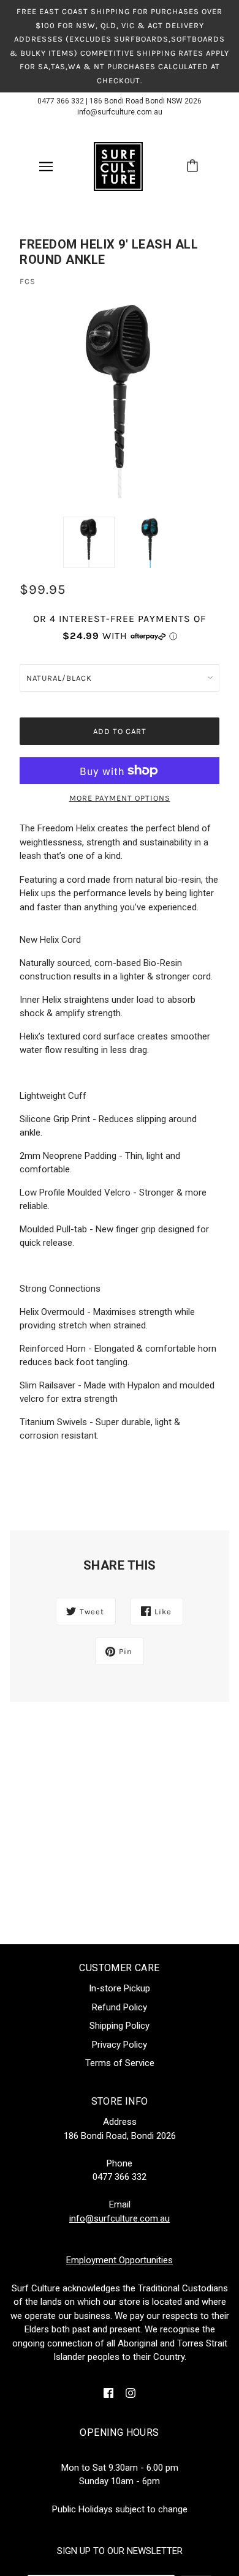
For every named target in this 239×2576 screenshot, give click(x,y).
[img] (108, 2393)
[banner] (118, 166)
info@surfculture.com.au (120, 112)
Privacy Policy (120, 2045)
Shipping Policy (120, 2026)
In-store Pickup (120, 1988)
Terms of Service (120, 2063)
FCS (28, 281)
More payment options (120, 798)
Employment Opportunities (120, 2260)
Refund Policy (120, 2007)
